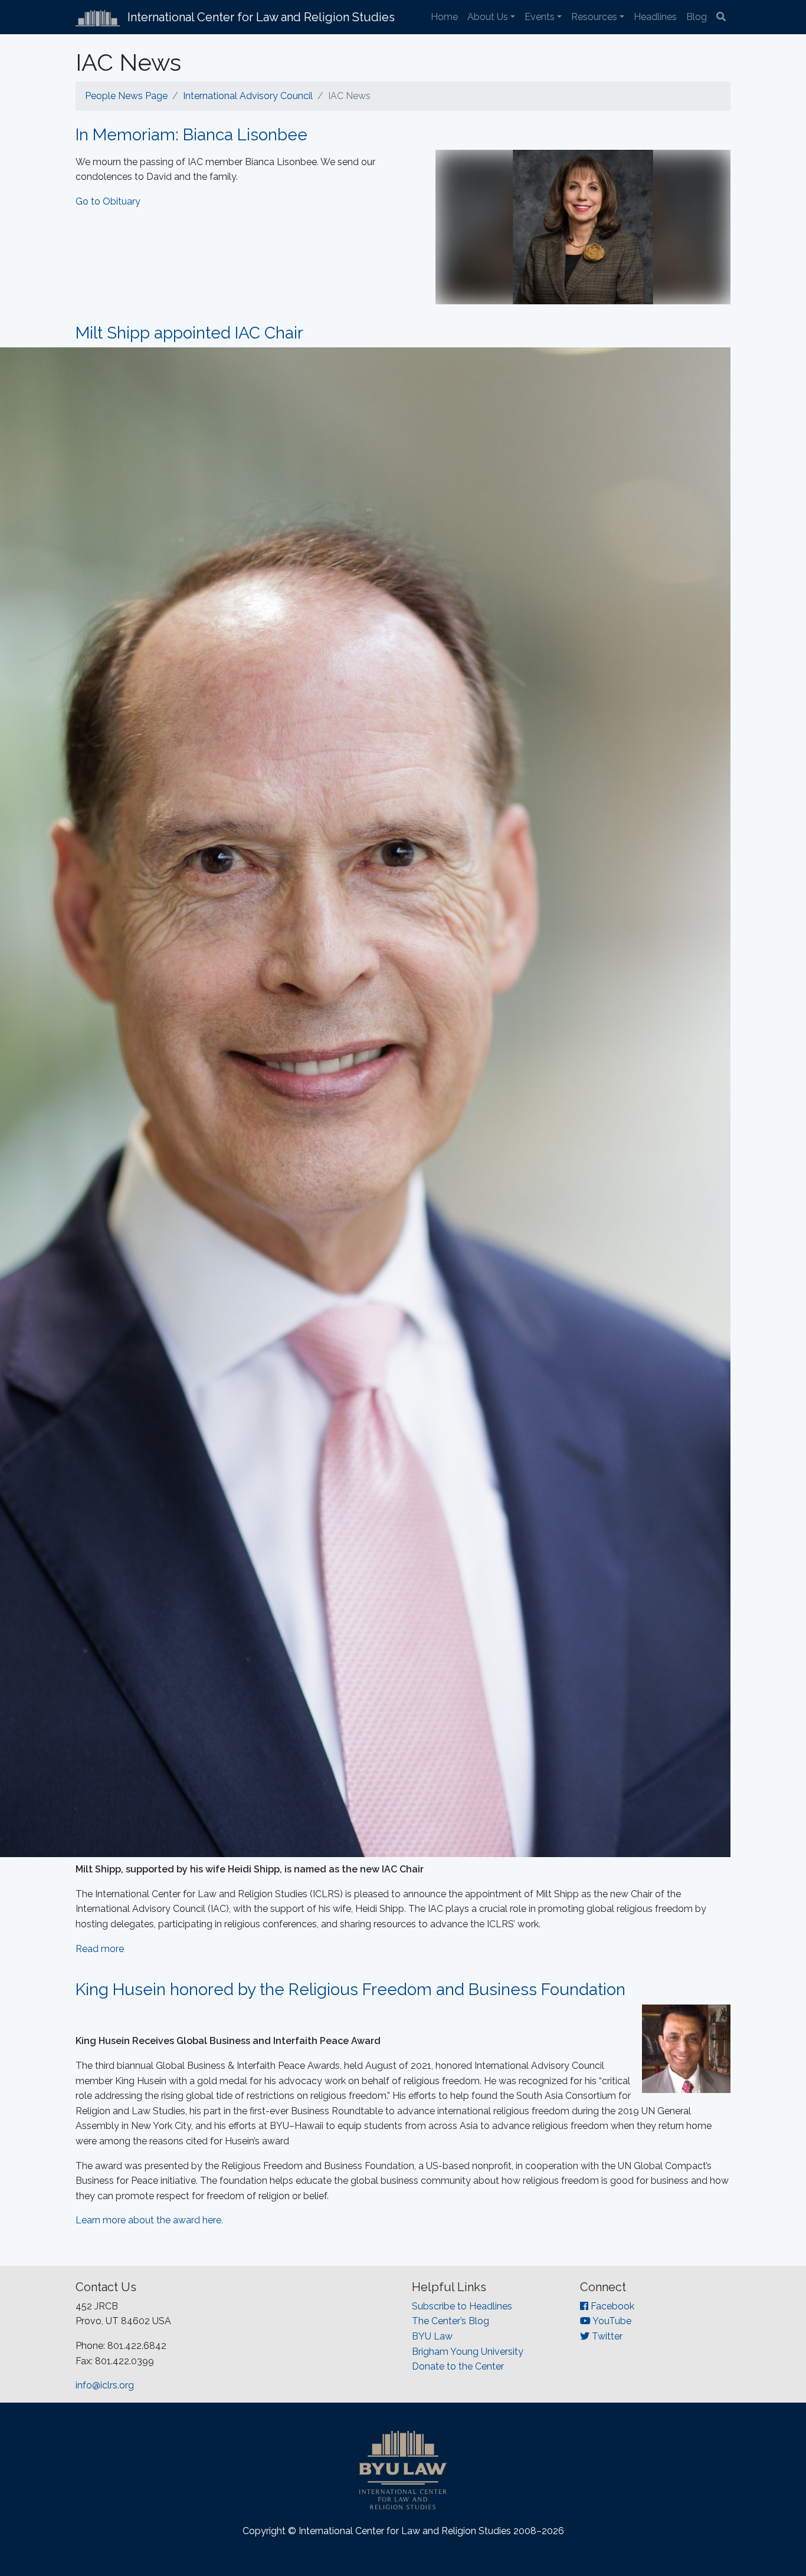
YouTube (611, 2321)
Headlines (655, 17)
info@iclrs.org (105, 2385)
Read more (100, 1949)
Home (444, 17)
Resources (594, 17)
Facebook (611, 2306)
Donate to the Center (458, 2366)
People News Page (126, 96)
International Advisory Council (248, 96)
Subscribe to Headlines (462, 2306)
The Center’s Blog (450, 2321)
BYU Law (432, 2336)
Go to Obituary (108, 201)
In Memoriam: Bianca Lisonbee (191, 135)
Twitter (606, 2336)
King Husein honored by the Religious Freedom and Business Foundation (350, 1989)
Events (540, 17)
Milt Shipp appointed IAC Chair (189, 333)
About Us (488, 17)
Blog (697, 17)
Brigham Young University (468, 2352)
